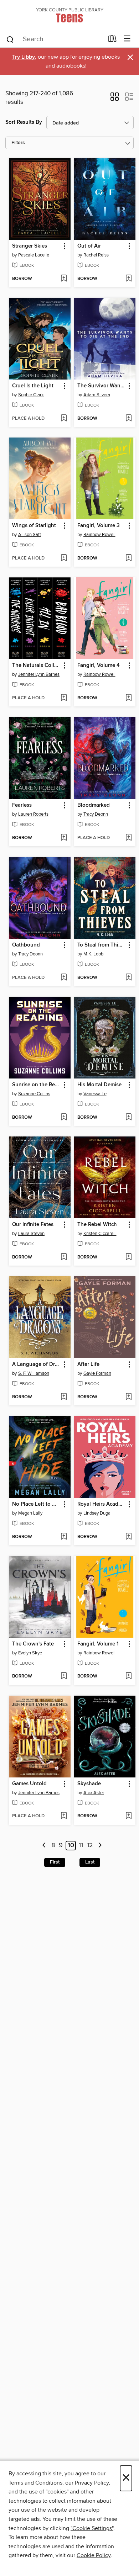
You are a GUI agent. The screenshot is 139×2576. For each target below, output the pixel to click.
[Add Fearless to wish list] (64, 838)
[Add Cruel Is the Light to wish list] (64, 419)
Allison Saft (30, 535)
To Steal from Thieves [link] (102, 945)
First (55, 1862)
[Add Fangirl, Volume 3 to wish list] (128, 558)
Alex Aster (94, 1793)
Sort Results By (24, 122)
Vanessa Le (95, 1094)
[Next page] (100, 1846)
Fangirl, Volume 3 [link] (99, 526)
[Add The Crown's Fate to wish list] (64, 1676)
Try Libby (24, 57)
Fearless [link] (22, 805)
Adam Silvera (97, 395)
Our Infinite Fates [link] (33, 1225)
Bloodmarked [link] (94, 805)
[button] (115, 99)
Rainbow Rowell (99, 535)
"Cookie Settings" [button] (92, 2528)
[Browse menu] (127, 39)
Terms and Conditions (35, 2483)
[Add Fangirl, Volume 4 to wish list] (128, 698)
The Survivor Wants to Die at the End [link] (102, 386)
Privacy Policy (92, 2483)
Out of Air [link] (89, 246)
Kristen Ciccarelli (100, 1234)
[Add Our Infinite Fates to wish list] (64, 1257)
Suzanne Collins (34, 1094)
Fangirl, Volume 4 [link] (99, 666)
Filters (18, 143)
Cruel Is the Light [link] (33, 386)
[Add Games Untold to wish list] (64, 1816)
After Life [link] (88, 1364)
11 (81, 1846)
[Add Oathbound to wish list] (64, 978)
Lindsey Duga (97, 1513)
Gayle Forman (97, 1373)
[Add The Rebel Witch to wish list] (128, 1257)
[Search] (10, 39)
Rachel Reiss (96, 255)
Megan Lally (30, 1513)
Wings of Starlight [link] (34, 526)
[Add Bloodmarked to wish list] (128, 838)
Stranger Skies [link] (30, 246)
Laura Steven (31, 1234)
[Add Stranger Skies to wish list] (64, 279)
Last (90, 1862)
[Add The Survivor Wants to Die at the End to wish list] (128, 419)
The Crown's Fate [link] (33, 1644)
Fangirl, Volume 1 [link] (98, 1644)
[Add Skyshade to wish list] (128, 1816)
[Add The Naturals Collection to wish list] (64, 698)
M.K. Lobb (93, 954)
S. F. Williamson (34, 1373)
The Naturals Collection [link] (36, 666)
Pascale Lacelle (34, 255)
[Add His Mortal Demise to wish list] (128, 1118)
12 (90, 1846)
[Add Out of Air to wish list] (128, 279)
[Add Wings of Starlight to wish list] (64, 558)
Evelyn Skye (30, 1653)
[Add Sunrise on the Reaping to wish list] (64, 1118)
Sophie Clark (31, 395)
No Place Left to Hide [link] (36, 1504)
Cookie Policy (94, 2555)
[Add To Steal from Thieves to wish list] (128, 978)
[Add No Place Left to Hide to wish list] (64, 1537)
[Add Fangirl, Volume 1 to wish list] (128, 1676)
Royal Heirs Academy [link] (102, 1504)
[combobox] (55, 39)
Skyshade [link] (89, 1784)
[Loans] (112, 40)
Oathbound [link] (26, 945)
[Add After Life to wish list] (128, 1397)
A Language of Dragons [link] (36, 1364)
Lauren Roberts (33, 814)
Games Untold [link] (29, 1784)
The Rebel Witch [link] (97, 1225)
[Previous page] (44, 1846)
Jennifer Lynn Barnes (39, 674)
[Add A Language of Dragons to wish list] (64, 1397)
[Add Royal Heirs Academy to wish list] (128, 1537)
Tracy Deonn (96, 814)
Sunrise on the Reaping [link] (36, 1085)
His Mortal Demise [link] (99, 1085)
